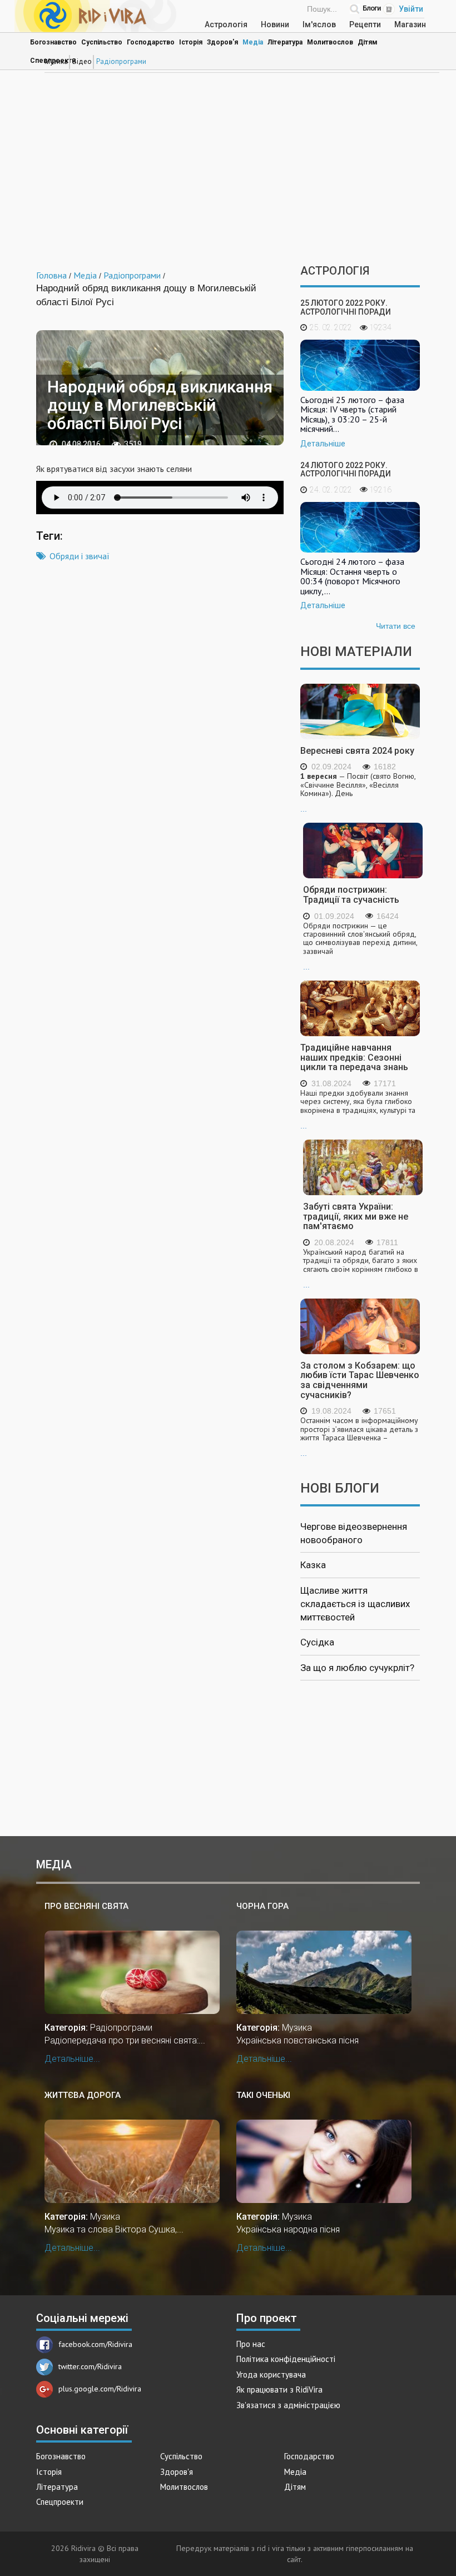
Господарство (151, 42)
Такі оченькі (263, 2095)
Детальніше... (72, 2059)
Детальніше (323, 444)
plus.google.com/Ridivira (100, 2389)
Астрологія (226, 24)
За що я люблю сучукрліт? (357, 1668)
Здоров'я (222, 42)
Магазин (410, 24)
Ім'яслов (319, 24)
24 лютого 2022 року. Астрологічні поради (346, 469)
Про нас (251, 2344)
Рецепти (365, 24)
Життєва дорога (83, 2095)
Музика (56, 61)
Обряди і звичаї (80, 556)
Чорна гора (262, 1906)
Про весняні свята (86, 1906)
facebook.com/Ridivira (95, 2344)
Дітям (368, 42)
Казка (313, 1565)
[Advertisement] (228, 170)
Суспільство (102, 42)
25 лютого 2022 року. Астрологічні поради (346, 307)
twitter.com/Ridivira (90, 2366)
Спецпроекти (60, 2502)
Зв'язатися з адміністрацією (288, 2405)
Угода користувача (271, 2374)
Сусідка (317, 1642)
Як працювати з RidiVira (279, 2389)
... (358, 793)
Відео (82, 61)
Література (285, 42)
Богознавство (53, 42)
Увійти (411, 9)
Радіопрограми (121, 61)
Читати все (396, 626)
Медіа (253, 42)
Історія (191, 42)
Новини (275, 24)
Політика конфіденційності (286, 2359)
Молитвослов (330, 42)
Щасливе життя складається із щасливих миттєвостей (355, 1604)
